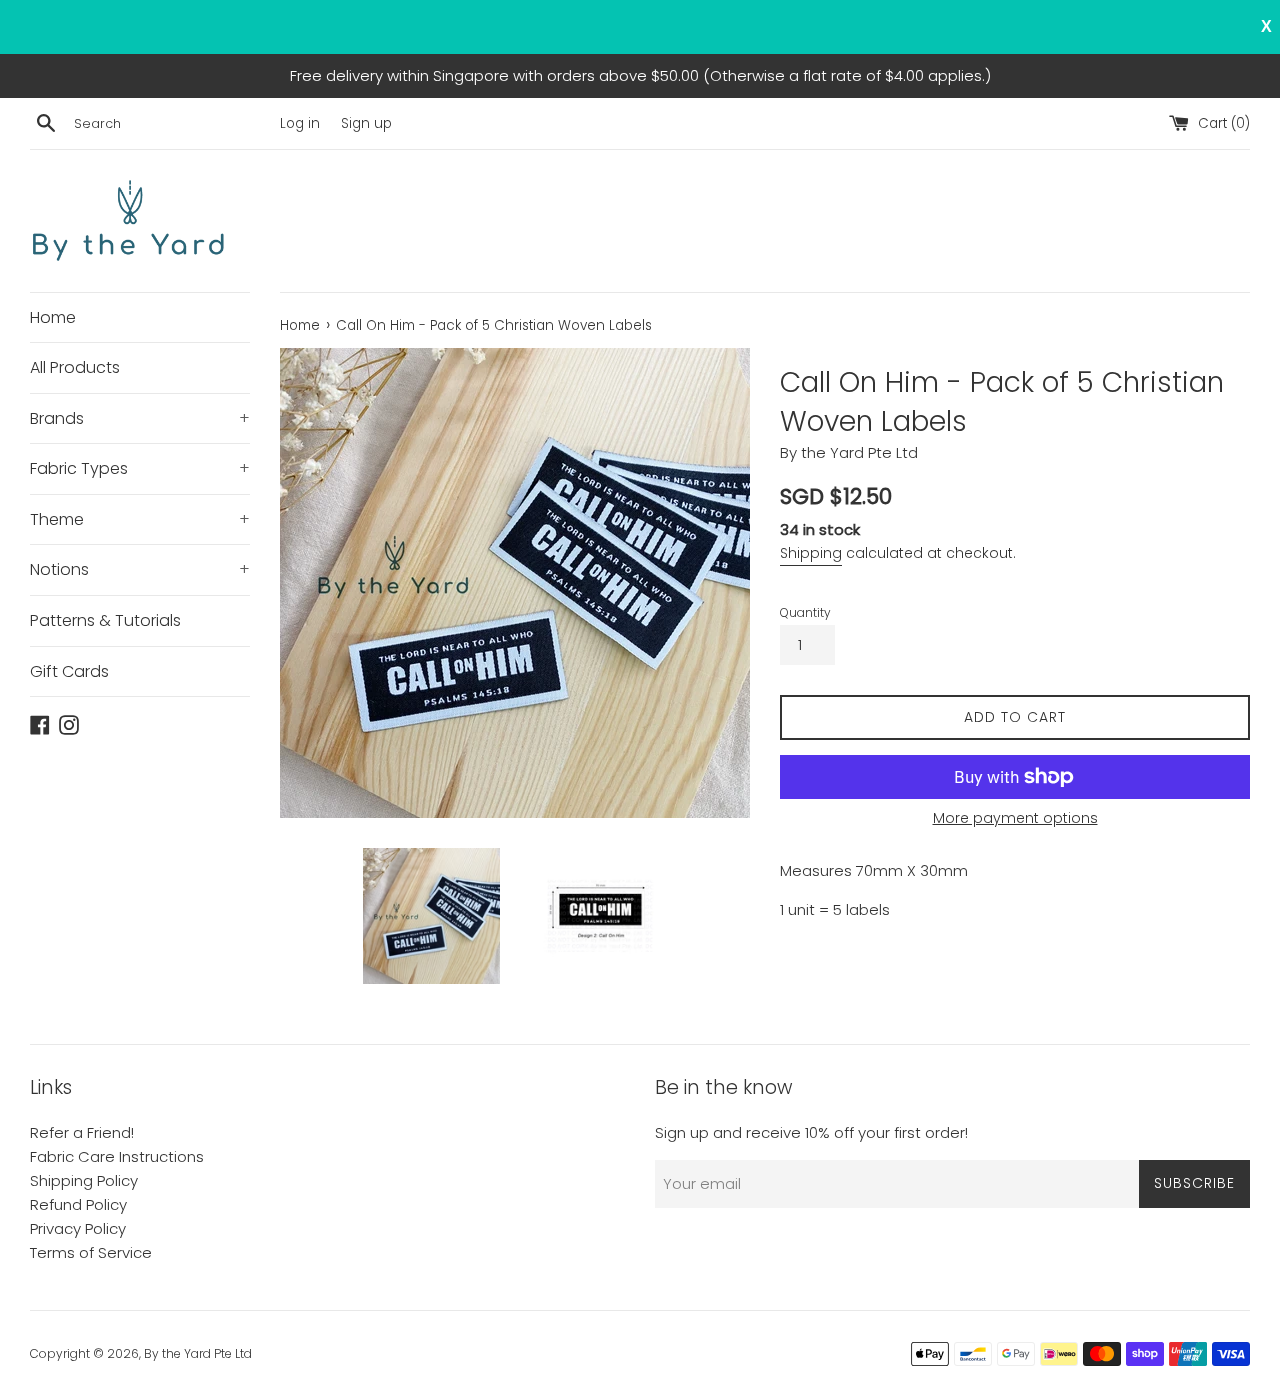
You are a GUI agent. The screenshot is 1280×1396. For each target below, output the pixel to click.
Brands (140, 418)
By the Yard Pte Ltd (198, 1353)
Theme (140, 519)
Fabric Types (140, 468)
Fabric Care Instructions (117, 1156)
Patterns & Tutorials (105, 620)
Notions (140, 569)
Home (53, 317)
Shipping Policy (84, 1180)
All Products (75, 367)
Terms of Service (91, 1252)
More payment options (1015, 818)
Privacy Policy (78, 1228)
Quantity (805, 612)
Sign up (366, 123)
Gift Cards (69, 671)
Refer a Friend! (82, 1132)
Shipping (811, 553)
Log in (300, 123)
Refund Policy (78, 1204)
